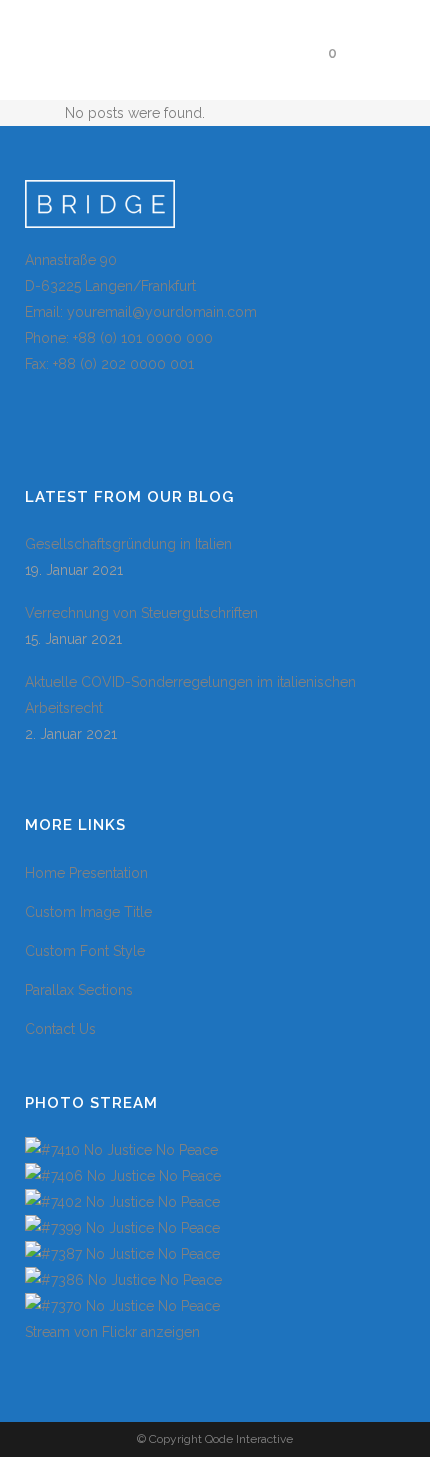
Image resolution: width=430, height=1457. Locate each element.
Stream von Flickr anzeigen (112, 1332)
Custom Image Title (88, 912)
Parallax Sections (79, 990)
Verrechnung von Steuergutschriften (141, 613)
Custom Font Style (85, 951)
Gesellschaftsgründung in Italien (128, 544)
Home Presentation (86, 873)
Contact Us (60, 1029)
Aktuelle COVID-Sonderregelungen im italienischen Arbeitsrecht (190, 695)
